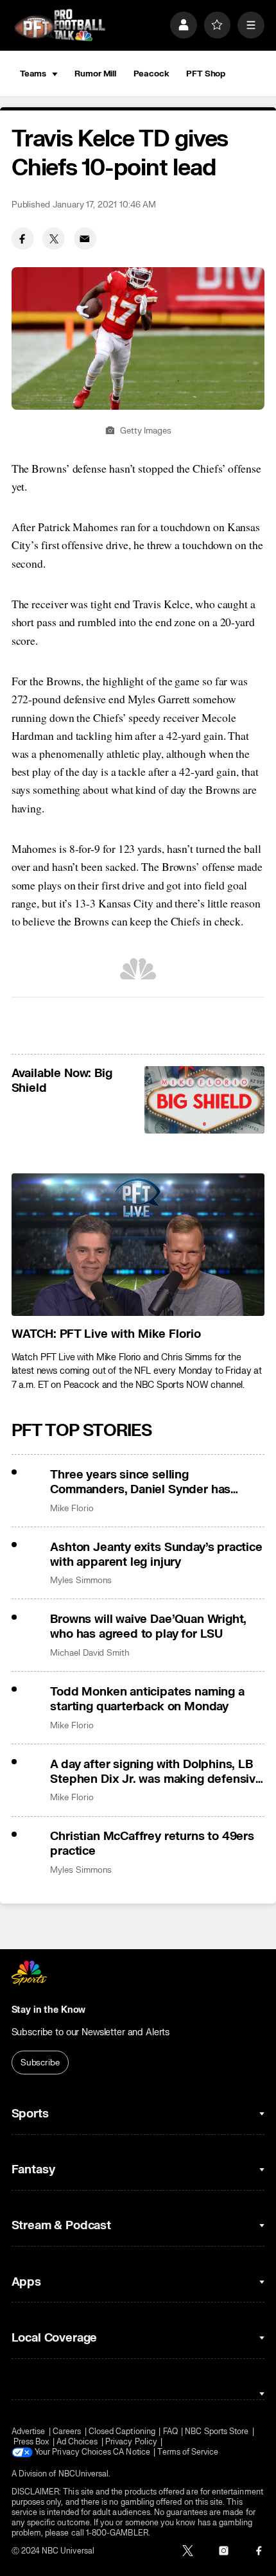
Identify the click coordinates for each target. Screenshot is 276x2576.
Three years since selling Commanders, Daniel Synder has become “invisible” (140, 1482)
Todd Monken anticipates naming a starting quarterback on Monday (147, 1699)
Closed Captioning (122, 2431)
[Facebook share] (23, 239)
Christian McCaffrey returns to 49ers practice (152, 1844)
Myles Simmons (81, 1580)
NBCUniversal (84, 2474)
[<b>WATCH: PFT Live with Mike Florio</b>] (138, 1245)
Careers (67, 2431)
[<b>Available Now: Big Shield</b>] (204, 1100)
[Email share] (85, 239)
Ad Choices (77, 2442)
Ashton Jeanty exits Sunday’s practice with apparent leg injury (156, 1555)
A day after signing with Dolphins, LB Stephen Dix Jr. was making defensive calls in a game (156, 1772)
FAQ (170, 2431)
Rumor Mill (95, 74)
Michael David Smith (90, 1653)
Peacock (151, 74)
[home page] (60, 25)
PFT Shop (206, 74)
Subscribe (40, 2063)
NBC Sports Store (217, 2431)
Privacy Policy (131, 2442)
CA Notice (132, 2452)
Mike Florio (72, 1508)
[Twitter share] (54, 239)
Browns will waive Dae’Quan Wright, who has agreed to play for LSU (148, 1627)
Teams (33, 74)
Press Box (31, 2442)
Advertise (29, 2431)
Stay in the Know (49, 2010)
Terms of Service (188, 2452)
